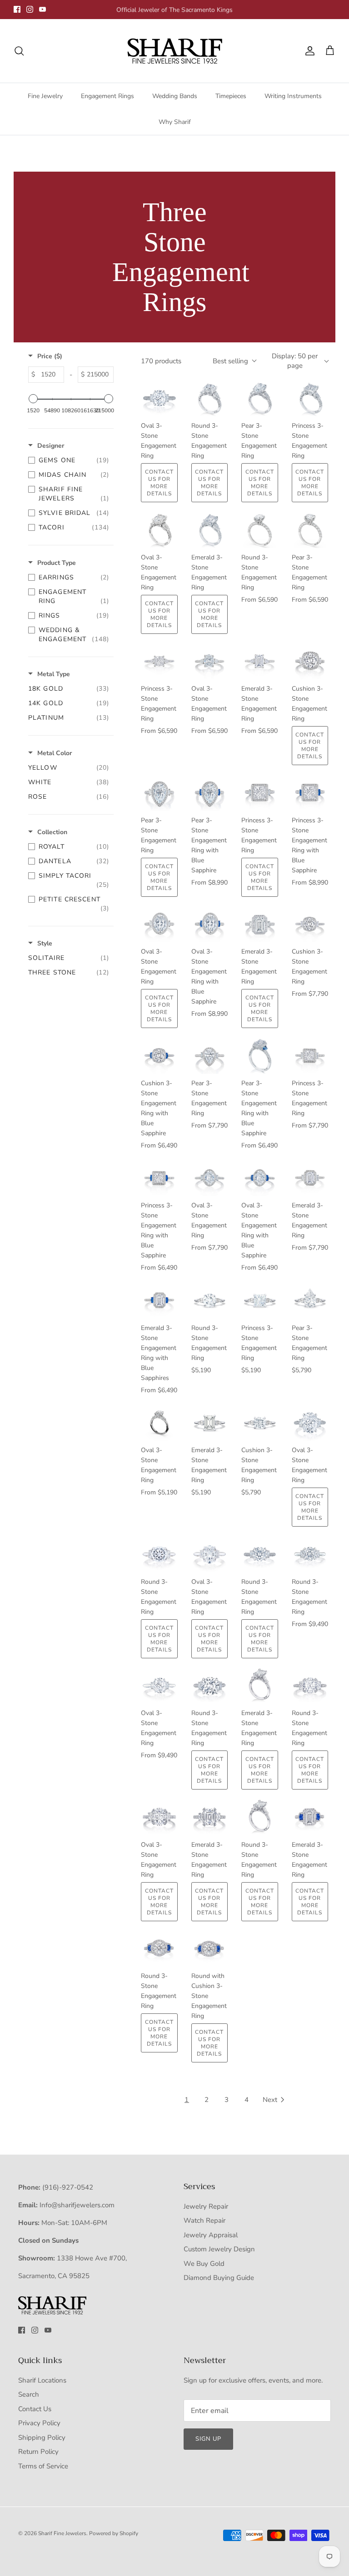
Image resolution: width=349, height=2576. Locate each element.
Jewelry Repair (206, 2206)
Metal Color (55, 753)
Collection (52, 832)
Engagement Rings (107, 96)
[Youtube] (42, 9)
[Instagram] (30, 9)
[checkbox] (69, 460)
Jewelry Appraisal (211, 2235)
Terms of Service (43, 2466)
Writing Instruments (293, 96)
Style (45, 943)
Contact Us (35, 2409)
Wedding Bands (175, 96)
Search (29, 2394)
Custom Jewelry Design (219, 2249)
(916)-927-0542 (68, 2187)
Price (50, 356)
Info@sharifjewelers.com (77, 2205)
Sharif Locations (42, 2380)
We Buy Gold (204, 2264)
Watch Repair (204, 2220)
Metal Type (54, 674)
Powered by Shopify (114, 2533)
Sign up (208, 2439)
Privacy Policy (39, 2423)
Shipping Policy (42, 2438)
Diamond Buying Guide (219, 2278)
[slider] (33, 399)
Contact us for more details (159, 483)
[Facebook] (17, 9)
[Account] (308, 51)
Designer (51, 446)
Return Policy (38, 2452)
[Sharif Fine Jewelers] (174, 51)
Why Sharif (175, 122)
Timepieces (231, 96)
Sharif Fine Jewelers (62, 2533)
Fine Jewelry (45, 96)
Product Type (57, 563)
